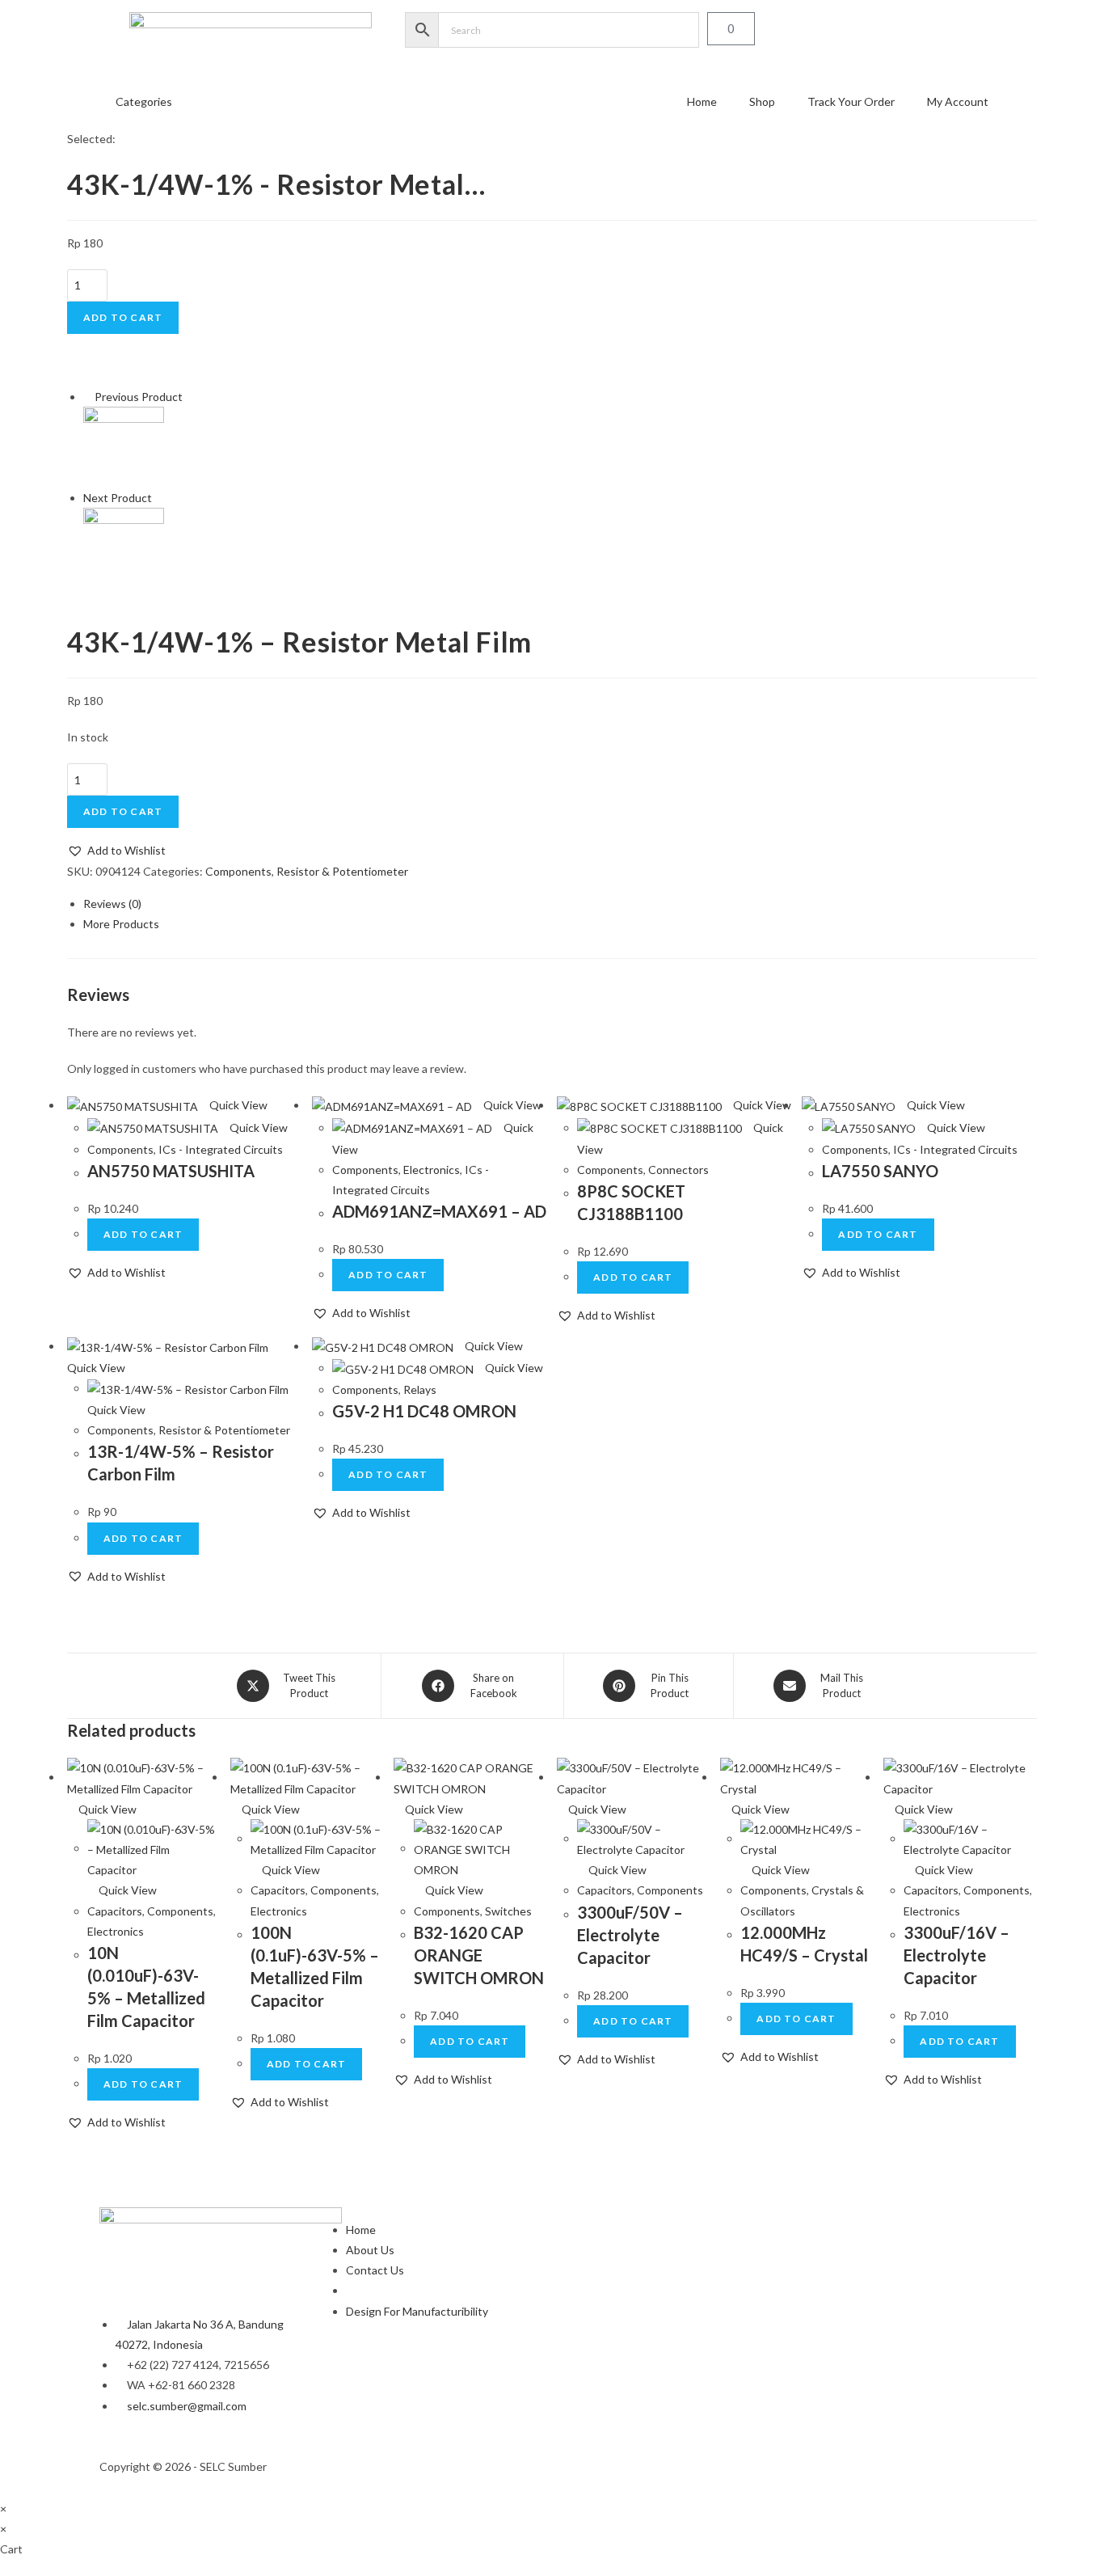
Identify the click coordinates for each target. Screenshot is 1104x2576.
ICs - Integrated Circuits (221, 1149)
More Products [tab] (121, 924)
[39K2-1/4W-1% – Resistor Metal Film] (124, 446)
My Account (958, 101)
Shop (762, 101)
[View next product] (159, 498)
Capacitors (115, 1911)
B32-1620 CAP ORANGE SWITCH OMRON (479, 1955)
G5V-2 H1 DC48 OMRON (424, 1411)
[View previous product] (88, 397)
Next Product (118, 498)
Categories (144, 101)
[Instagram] (580, 2464)
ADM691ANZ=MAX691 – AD (439, 1211)
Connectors (678, 1170)
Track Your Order (851, 101)
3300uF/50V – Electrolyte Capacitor (630, 1935)
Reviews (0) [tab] (112, 904)
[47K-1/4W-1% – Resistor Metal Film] (124, 547)
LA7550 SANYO (880, 1171)
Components (238, 871)
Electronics (432, 1170)
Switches (508, 1911)
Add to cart (123, 317)
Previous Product (139, 397)
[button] (116, 850)
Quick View (237, 1105)
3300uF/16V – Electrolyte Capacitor (957, 1955)
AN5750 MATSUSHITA (171, 1171)
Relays (420, 1389)
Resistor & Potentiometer (342, 871)
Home (702, 101)
